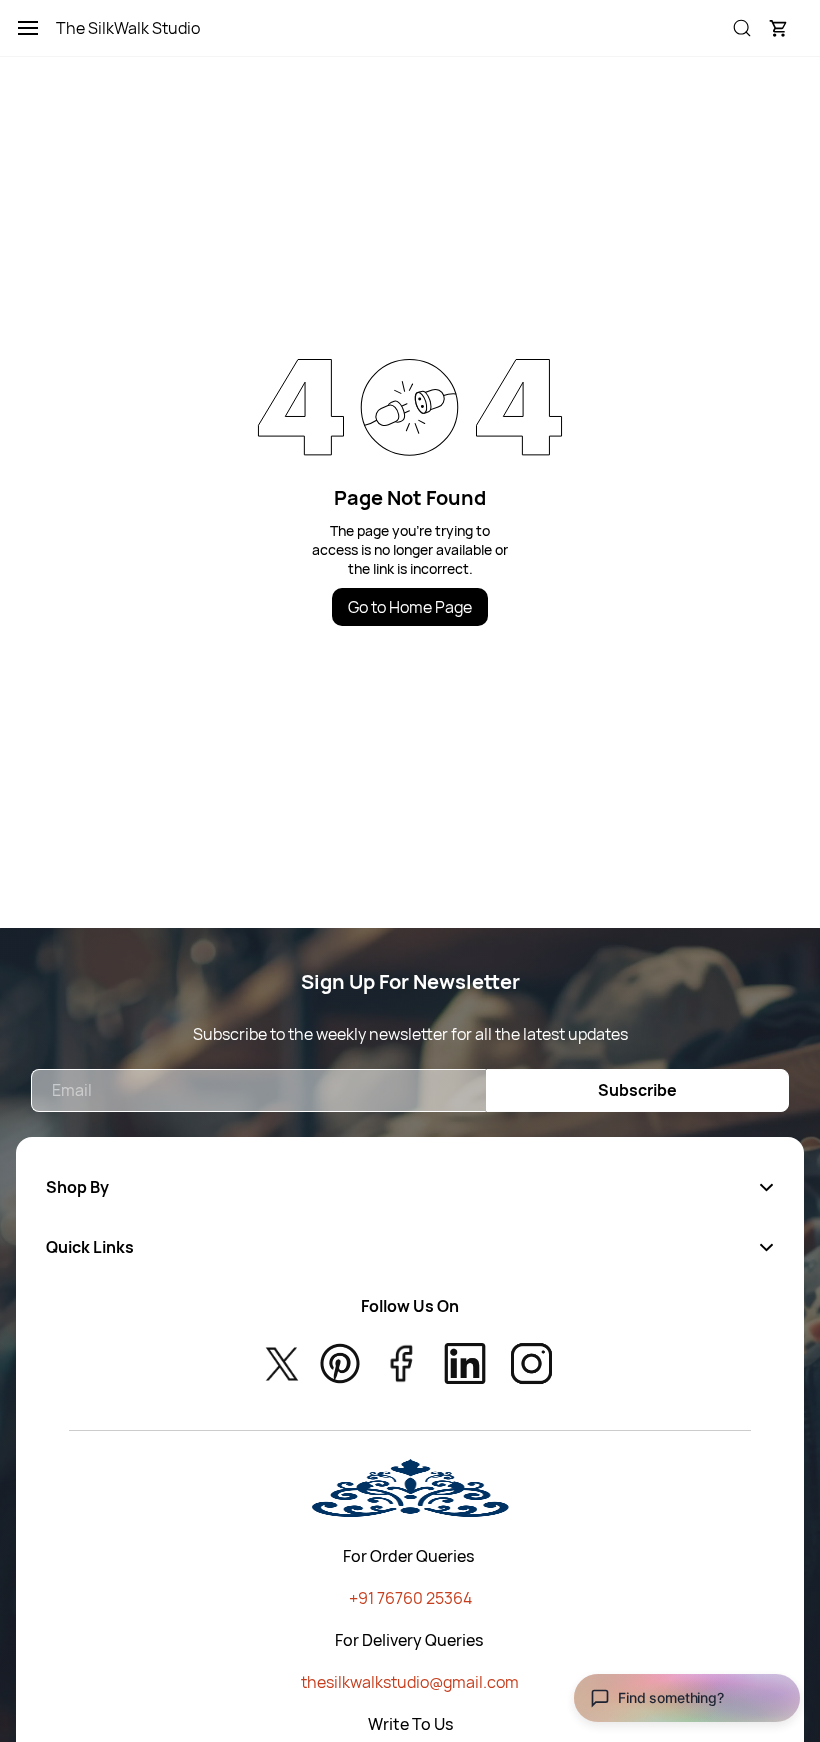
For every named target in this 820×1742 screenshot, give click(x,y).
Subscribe (637, 1090)
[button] (778, 28)
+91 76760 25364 (410, 1598)
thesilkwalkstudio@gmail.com (410, 1682)
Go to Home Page (410, 607)
